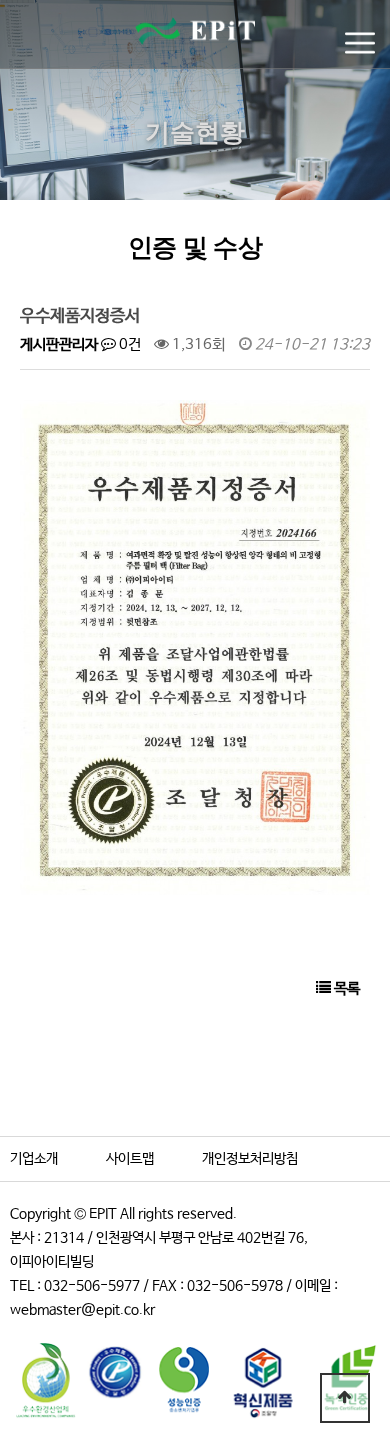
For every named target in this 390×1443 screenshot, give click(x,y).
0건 (128, 344)
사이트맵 (130, 1159)
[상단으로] (345, 1398)
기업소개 (34, 1159)
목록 (345, 988)
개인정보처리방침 (250, 1159)
